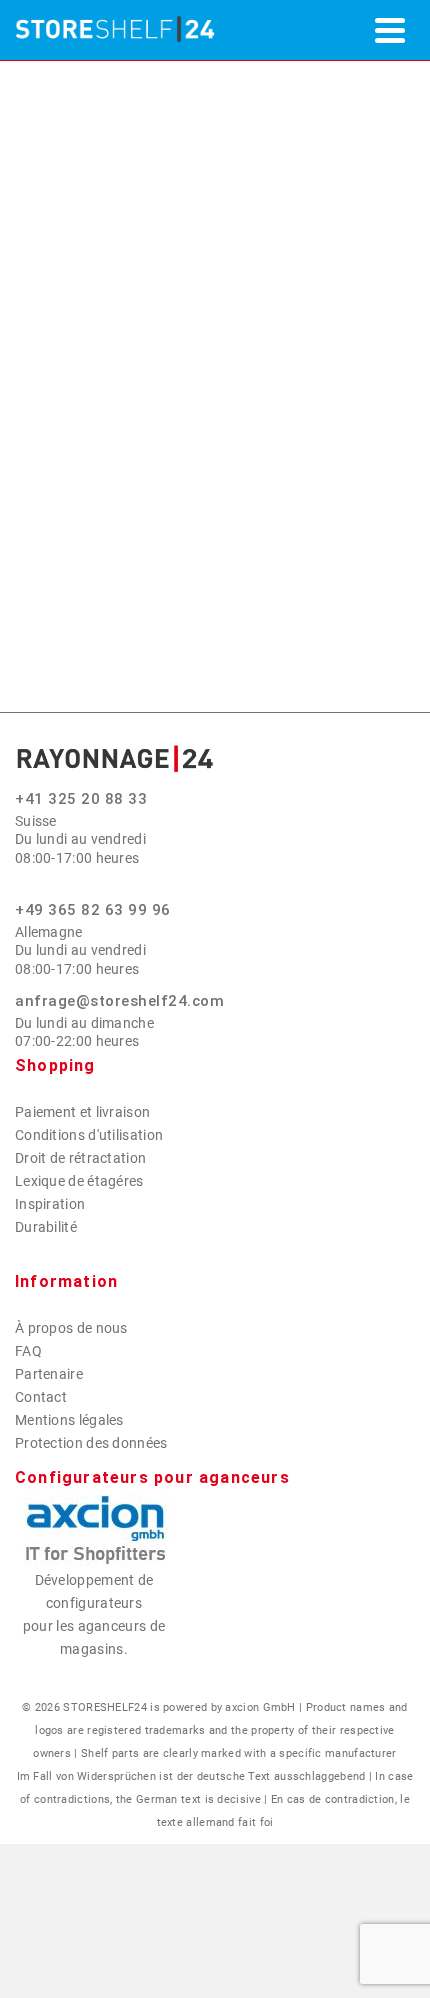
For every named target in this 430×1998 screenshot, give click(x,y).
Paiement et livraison (82, 1112)
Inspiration (50, 1204)
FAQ (28, 1351)
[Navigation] (390, 30)
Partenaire (49, 1374)
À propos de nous (71, 1328)
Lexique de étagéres (79, 1181)
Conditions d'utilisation (89, 1135)
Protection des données (91, 1443)
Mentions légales (69, 1420)
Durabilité (46, 1227)
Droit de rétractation (80, 1158)
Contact (41, 1397)
